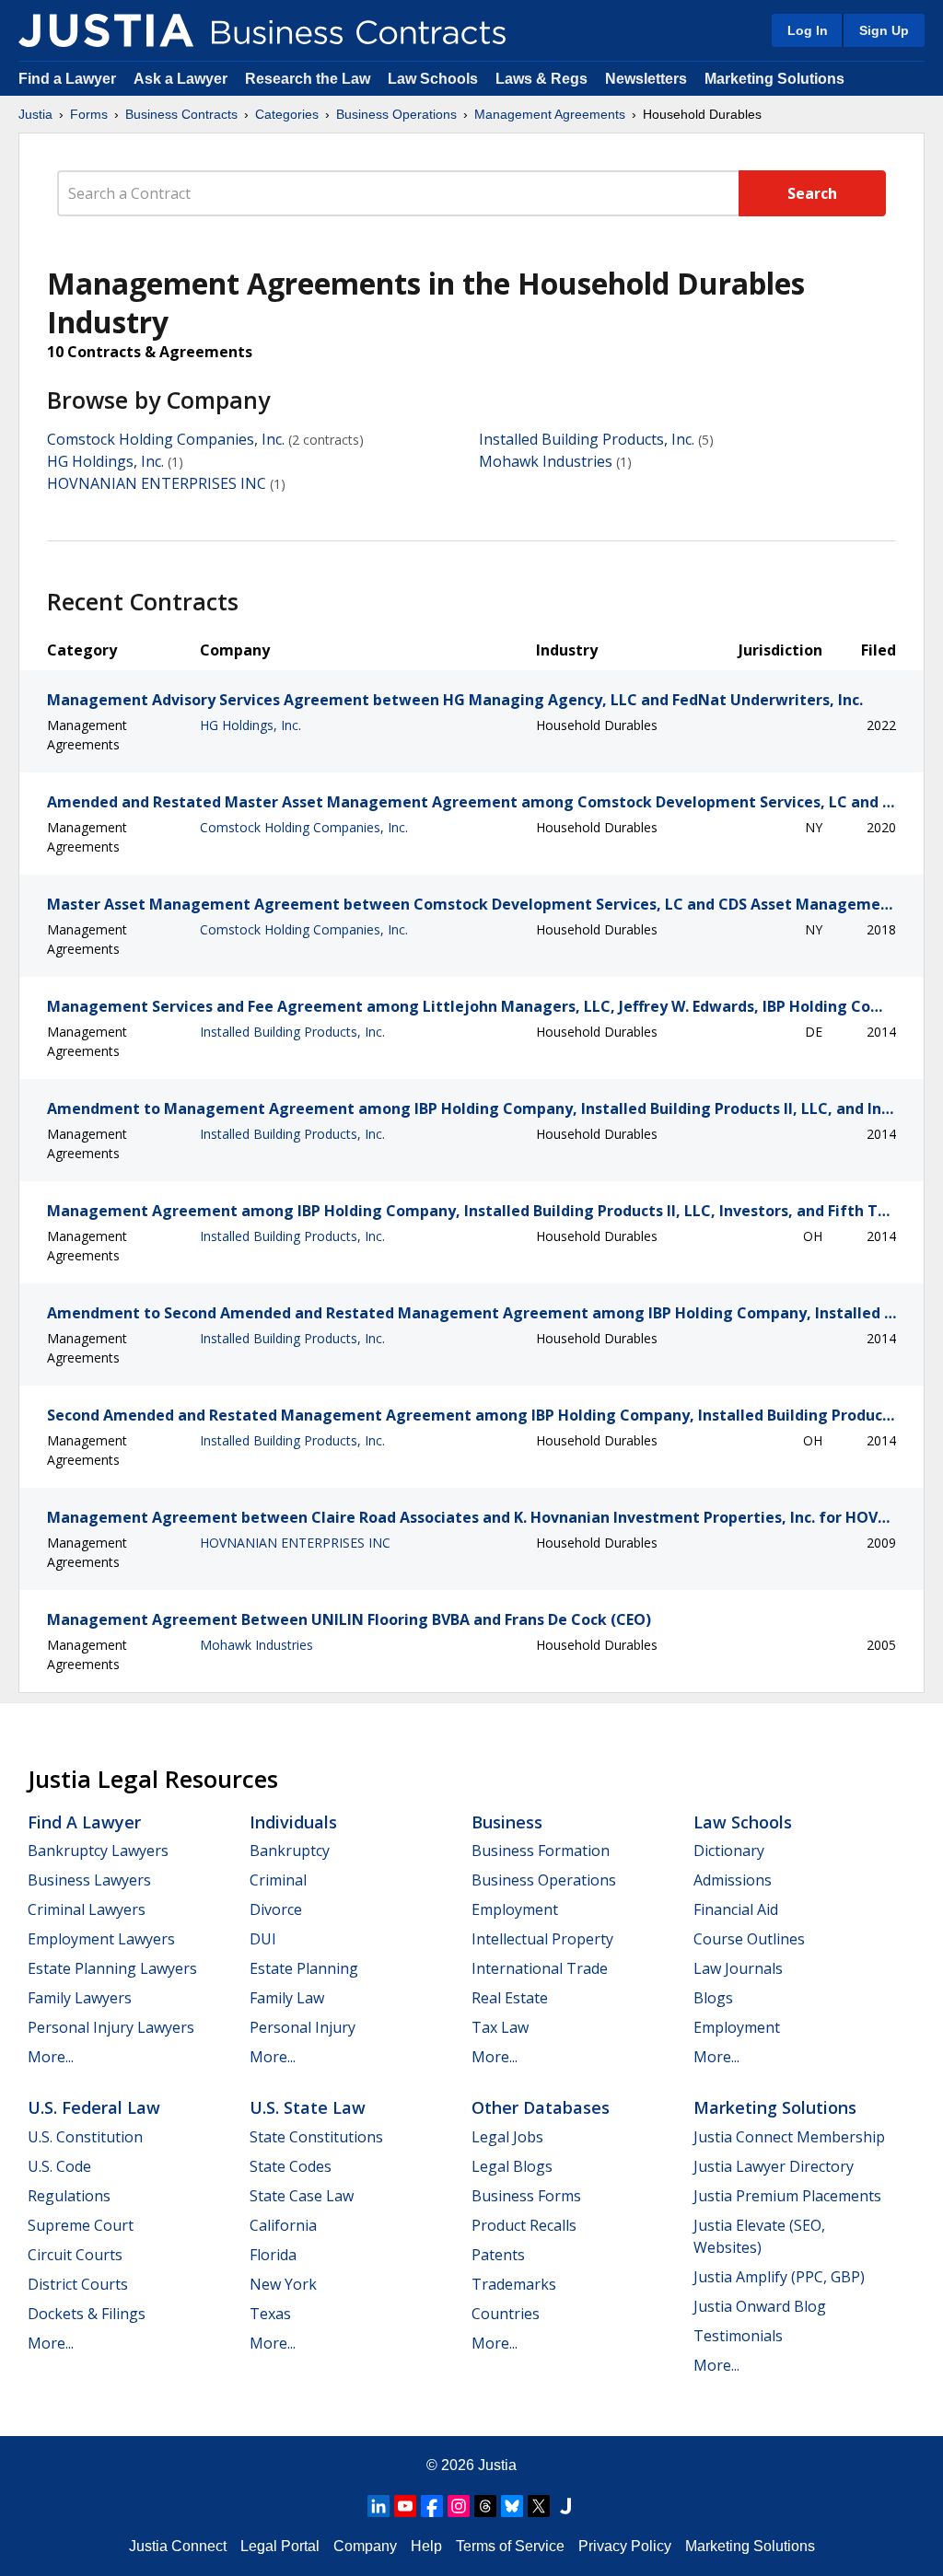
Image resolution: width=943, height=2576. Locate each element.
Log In (808, 30)
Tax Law (500, 2027)
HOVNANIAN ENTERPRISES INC (157, 483)
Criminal (278, 1880)
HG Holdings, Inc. (105, 461)
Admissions (733, 1880)
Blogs (713, 1998)
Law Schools (433, 79)
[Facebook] (432, 2506)
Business (507, 1822)
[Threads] (485, 2506)
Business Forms (526, 2196)
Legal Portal (280, 2546)
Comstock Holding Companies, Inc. (166, 439)
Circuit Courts (75, 2255)
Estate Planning (304, 1968)
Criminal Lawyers (87, 1909)
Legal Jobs (507, 2137)
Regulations (69, 2196)
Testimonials (738, 2336)
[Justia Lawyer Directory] (565, 2506)
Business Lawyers (89, 1880)
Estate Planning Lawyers (112, 1968)
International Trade (540, 1968)
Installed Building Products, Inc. (587, 439)
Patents (498, 2255)
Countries (506, 2314)
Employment (515, 1909)
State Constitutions (316, 2137)
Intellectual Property (542, 1939)
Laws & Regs (541, 79)
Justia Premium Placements (787, 2196)
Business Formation (541, 1851)
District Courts (78, 2284)
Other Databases (541, 2107)
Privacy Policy (625, 2546)
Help (426, 2546)
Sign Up (884, 30)
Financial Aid (736, 1909)
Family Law (287, 1998)
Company (365, 2546)
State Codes (291, 2166)
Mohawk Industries (546, 461)
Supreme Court (81, 2225)
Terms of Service (510, 2546)
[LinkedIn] (378, 2506)
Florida (273, 2255)
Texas (270, 2314)
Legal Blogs (512, 2166)
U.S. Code (59, 2166)
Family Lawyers (80, 1998)
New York (283, 2284)
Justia (35, 114)
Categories (287, 114)
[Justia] (106, 30)
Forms (89, 114)
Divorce (276, 1909)
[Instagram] (459, 2506)
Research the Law (308, 79)
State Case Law (302, 2196)
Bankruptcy (290, 1851)
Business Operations (396, 114)
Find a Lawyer (67, 79)
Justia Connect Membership (789, 2137)
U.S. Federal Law (94, 2107)
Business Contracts (181, 114)
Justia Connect (178, 2546)
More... (51, 2057)
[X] (539, 2506)
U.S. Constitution (85, 2137)
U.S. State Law (308, 2107)
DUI (263, 1939)
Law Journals (738, 1968)
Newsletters (646, 79)
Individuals (293, 1822)
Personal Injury (303, 2027)
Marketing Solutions (774, 79)
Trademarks (514, 2284)
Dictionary (729, 1851)
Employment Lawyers (101, 1939)
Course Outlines (749, 1939)
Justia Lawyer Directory (774, 2166)
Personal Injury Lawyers (111, 2027)
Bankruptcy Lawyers (98, 1851)
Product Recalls (524, 2225)
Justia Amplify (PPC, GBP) (779, 2277)
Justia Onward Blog (760, 2306)
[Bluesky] (512, 2506)
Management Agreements (550, 114)
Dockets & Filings (87, 2314)
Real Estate (510, 1998)
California (283, 2225)
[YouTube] (405, 2506)
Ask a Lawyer (182, 79)
